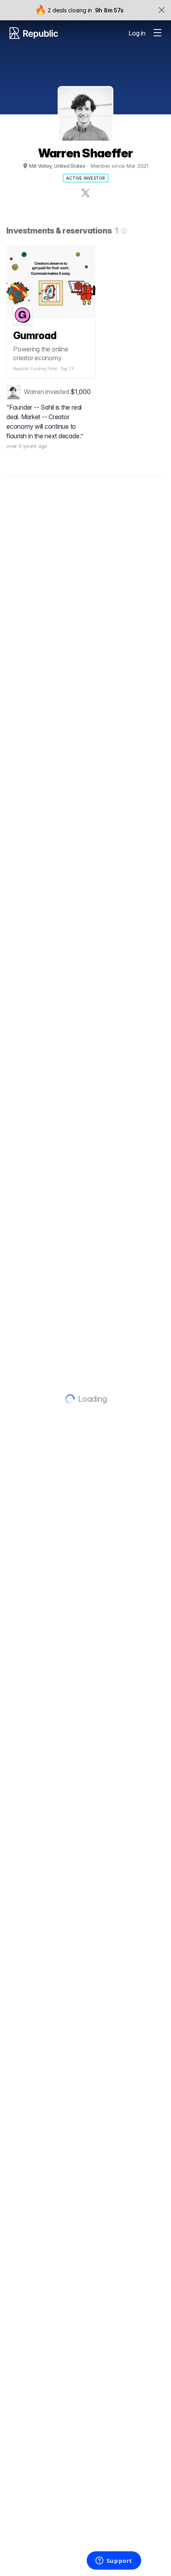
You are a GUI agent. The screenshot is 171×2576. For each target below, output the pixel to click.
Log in (137, 33)
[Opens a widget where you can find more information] (114, 2561)
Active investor (86, 178)
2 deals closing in (69, 10)
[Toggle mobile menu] (157, 33)
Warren (34, 392)
